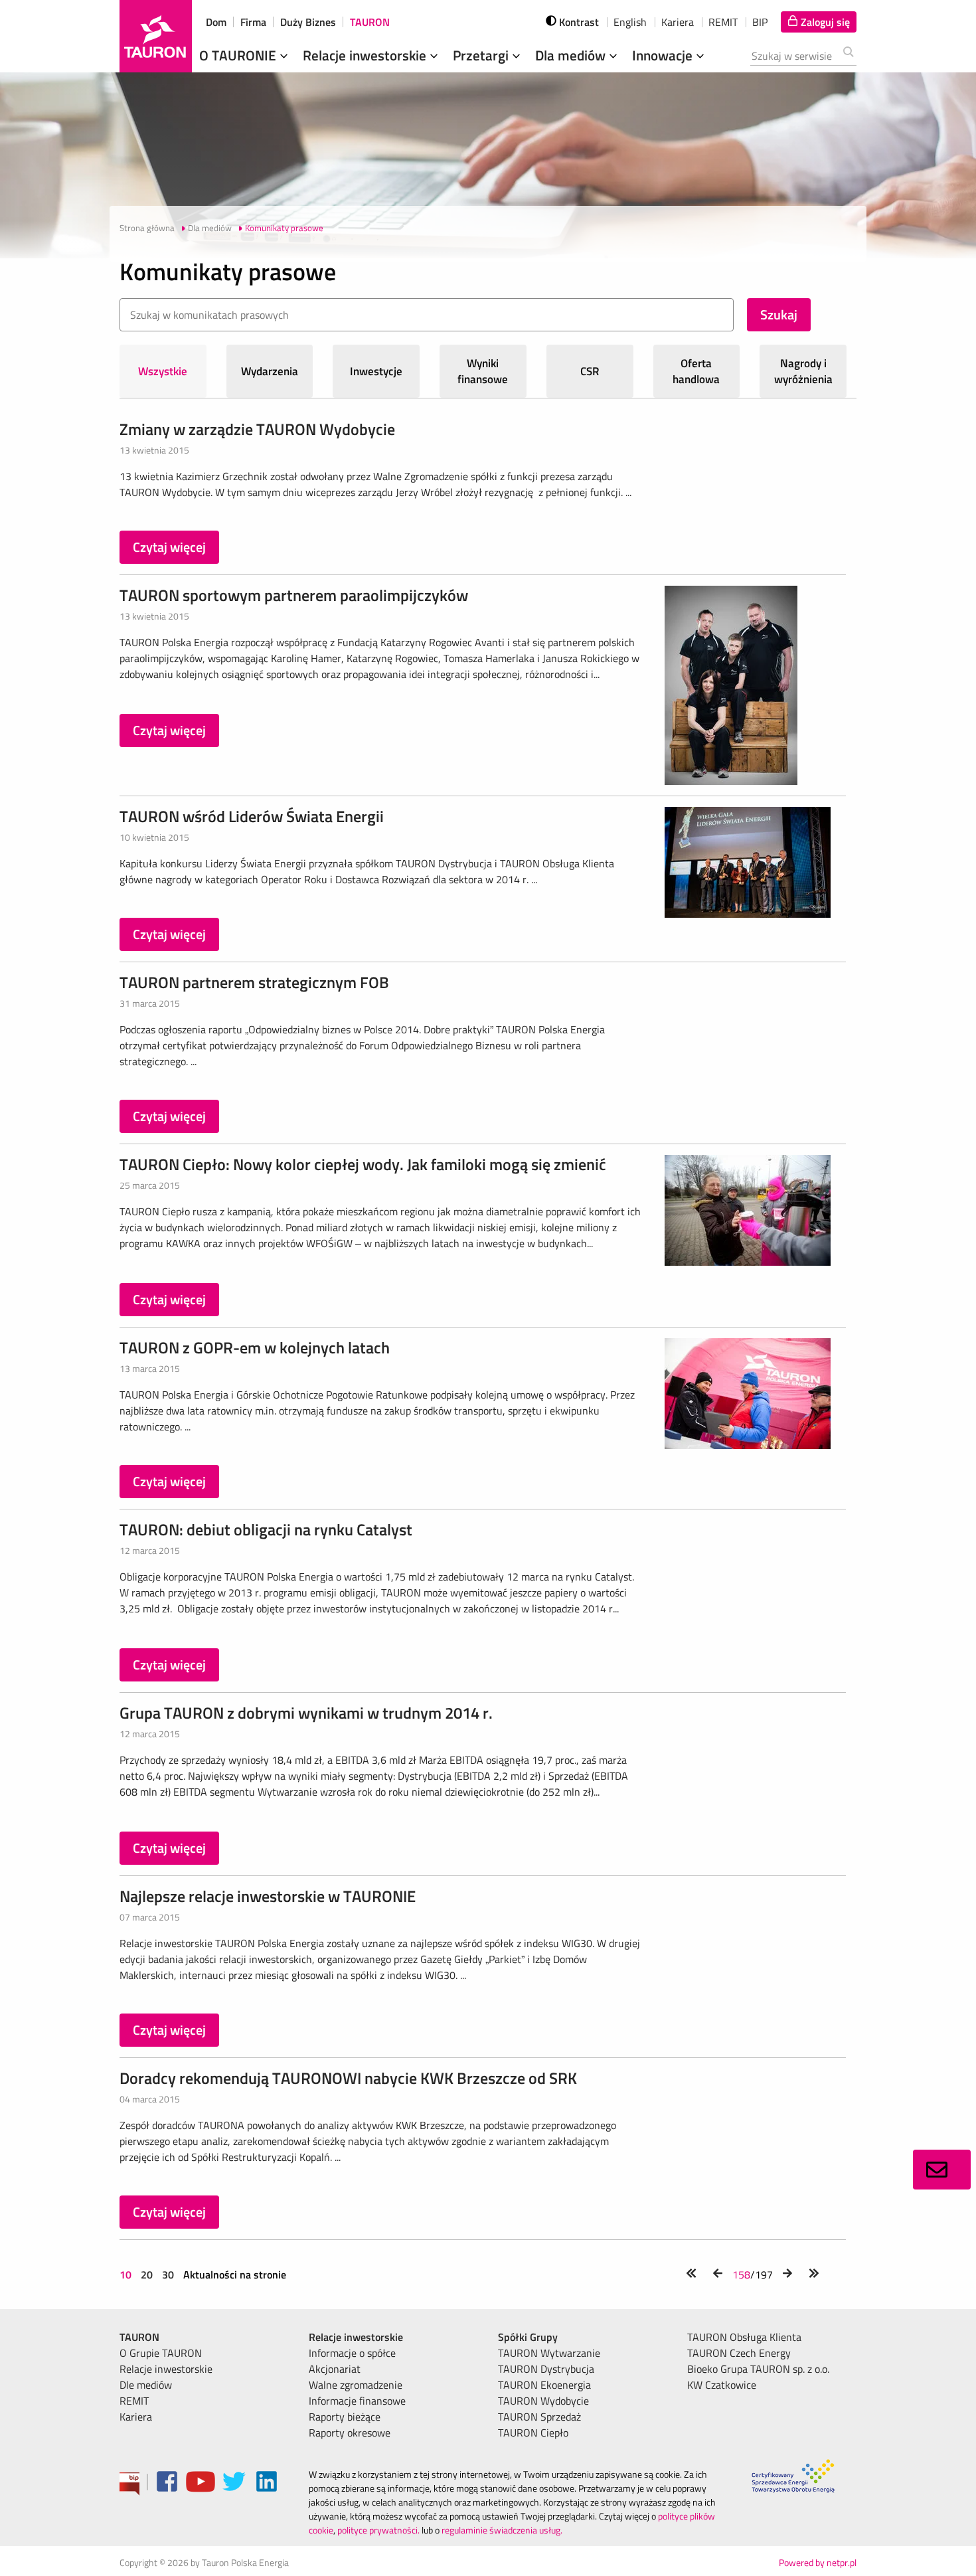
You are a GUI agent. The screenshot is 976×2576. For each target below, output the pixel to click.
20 (147, 2275)
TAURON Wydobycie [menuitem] (543, 2401)
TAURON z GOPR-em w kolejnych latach (255, 1347)
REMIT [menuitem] (134, 2401)
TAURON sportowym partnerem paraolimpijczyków (294, 595)
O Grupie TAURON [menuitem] (161, 2353)
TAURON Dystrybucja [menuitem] (546, 2369)
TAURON (370, 22)
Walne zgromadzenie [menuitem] (356, 2385)
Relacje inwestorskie (366, 55)
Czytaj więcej (169, 547)
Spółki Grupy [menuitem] (528, 2337)
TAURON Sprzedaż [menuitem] (539, 2417)
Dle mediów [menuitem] (146, 2385)
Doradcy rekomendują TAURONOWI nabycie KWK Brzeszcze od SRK (348, 2078)
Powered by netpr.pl (818, 2562)
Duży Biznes (308, 22)
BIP (760, 22)
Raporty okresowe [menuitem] (350, 2433)
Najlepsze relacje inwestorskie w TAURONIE (268, 1896)
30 (168, 2275)
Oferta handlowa (696, 371)
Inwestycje (376, 371)
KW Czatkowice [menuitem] (722, 2385)
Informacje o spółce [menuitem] (352, 2353)
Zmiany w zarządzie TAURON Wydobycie (257, 429)
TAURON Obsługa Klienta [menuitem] (744, 2337)
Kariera (678, 22)
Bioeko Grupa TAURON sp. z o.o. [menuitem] (758, 2369)
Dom (216, 22)
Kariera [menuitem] (136, 2417)
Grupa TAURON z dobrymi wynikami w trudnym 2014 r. (306, 1713)
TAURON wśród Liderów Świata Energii (252, 816)
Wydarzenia (270, 371)
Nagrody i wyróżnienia (803, 371)
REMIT (723, 22)
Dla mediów (572, 55)
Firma (253, 22)
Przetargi (482, 55)
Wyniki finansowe (483, 371)
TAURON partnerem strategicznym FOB (254, 982)
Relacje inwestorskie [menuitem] (166, 2369)
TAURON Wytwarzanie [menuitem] (549, 2353)
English (630, 22)
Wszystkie (163, 371)
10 (127, 2275)
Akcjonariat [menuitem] (335, 2369)
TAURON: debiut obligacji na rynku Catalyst (266, 1529)
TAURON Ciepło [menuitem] (533, 2433)
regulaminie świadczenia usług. (502, 2530)
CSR (590, 371)
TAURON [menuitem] (139, 2337)
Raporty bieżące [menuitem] (345, 2417)
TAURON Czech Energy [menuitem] (739, 2353)
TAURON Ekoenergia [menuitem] (544, 2385)
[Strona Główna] (156, 36)
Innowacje (664, 55)
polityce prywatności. (378, 2530)
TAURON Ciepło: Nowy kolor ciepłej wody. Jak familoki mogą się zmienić (363, 1164)
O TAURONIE (239, 55)
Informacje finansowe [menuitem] (357, 2401)
